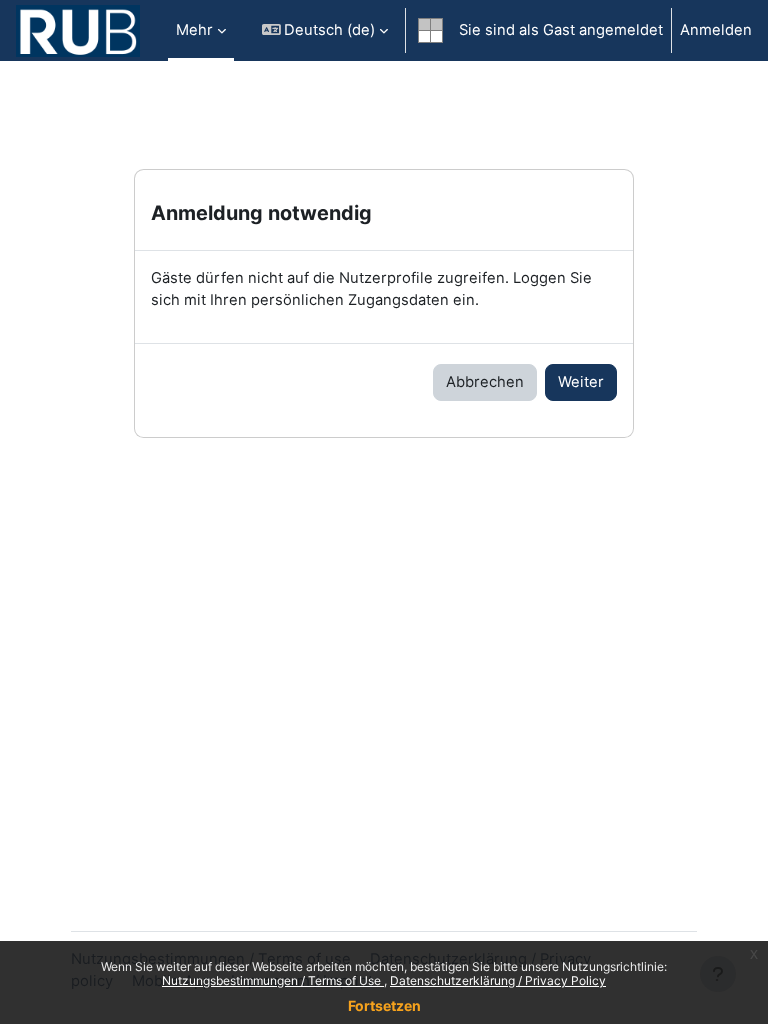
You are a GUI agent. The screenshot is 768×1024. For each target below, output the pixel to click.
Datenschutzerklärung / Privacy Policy (498, 980)
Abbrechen (485, 382)
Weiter (581, 382)
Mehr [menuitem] (194, 30)
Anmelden (716, 30)
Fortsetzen (384, 1005)
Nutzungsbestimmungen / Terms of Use (273, 980)
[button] (325, 30)
